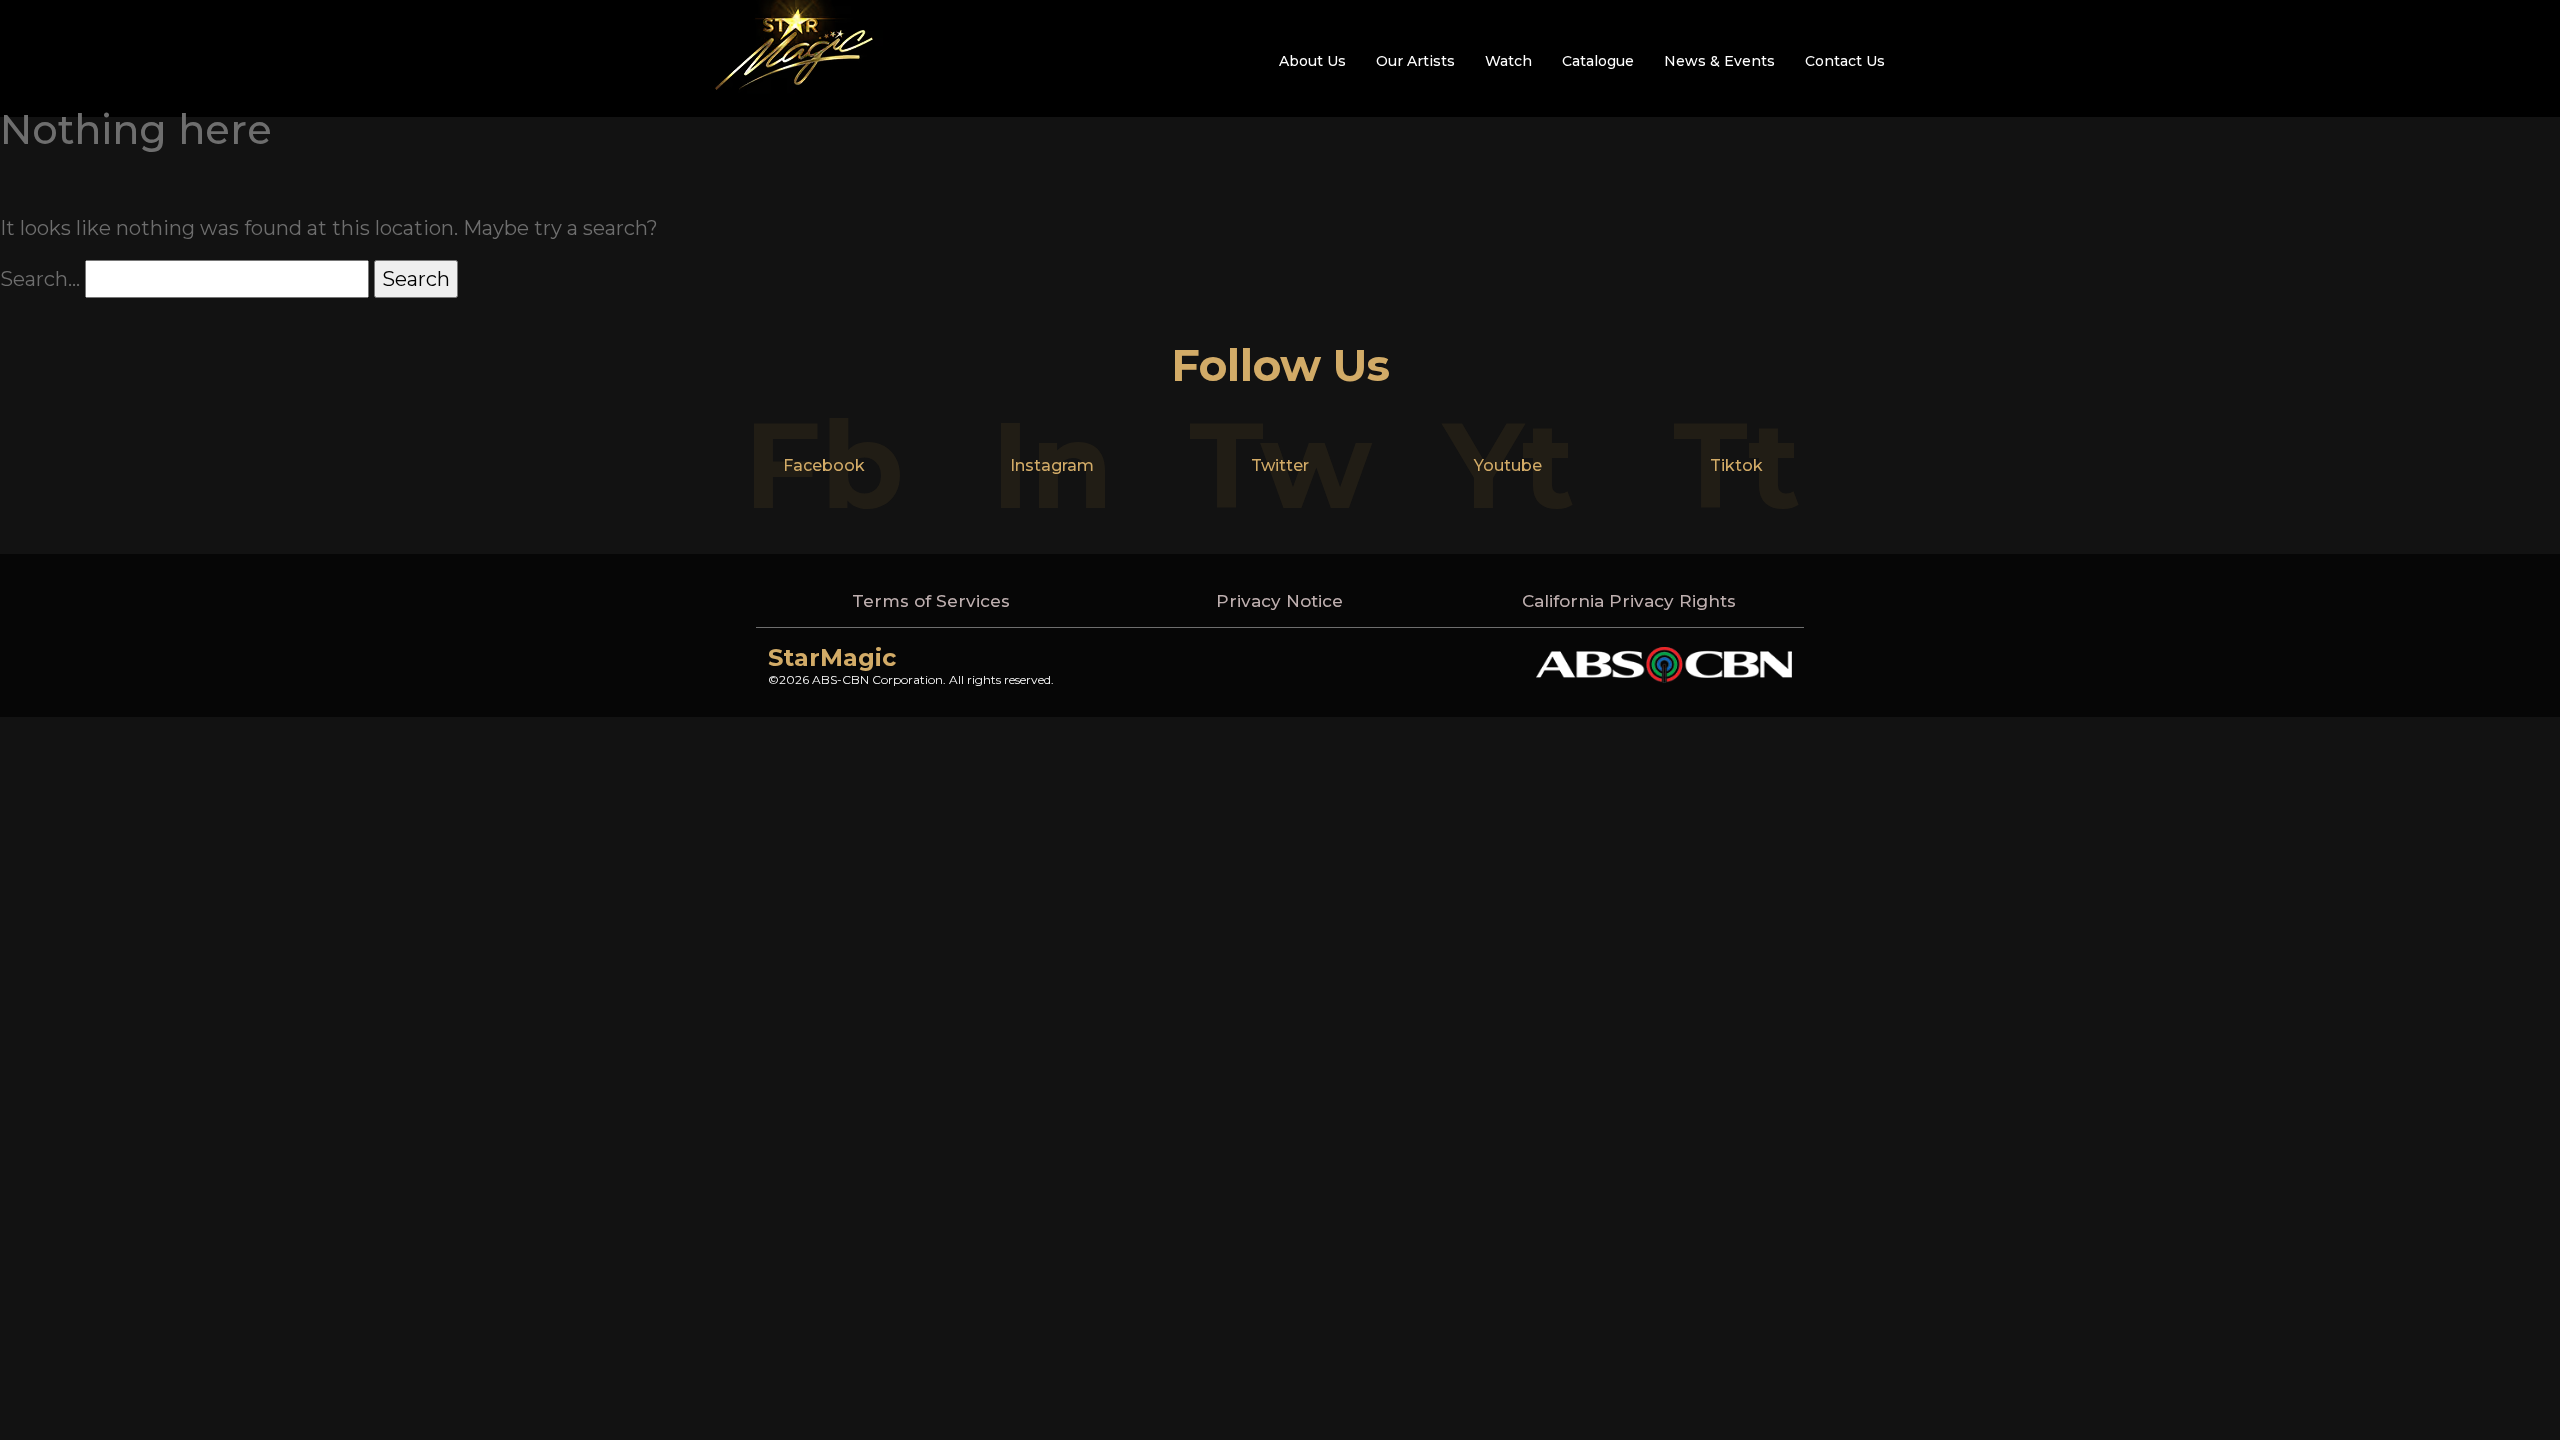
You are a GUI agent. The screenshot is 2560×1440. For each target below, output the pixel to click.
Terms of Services (931, 601)
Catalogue (1598, 61)
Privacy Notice (1279, 601)
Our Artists (1415, 61)
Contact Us (1845, 61)
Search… (40, 279)
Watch (1508, 61)
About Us (1312, 61)
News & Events (1719, 61)
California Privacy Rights (1629, 601)
